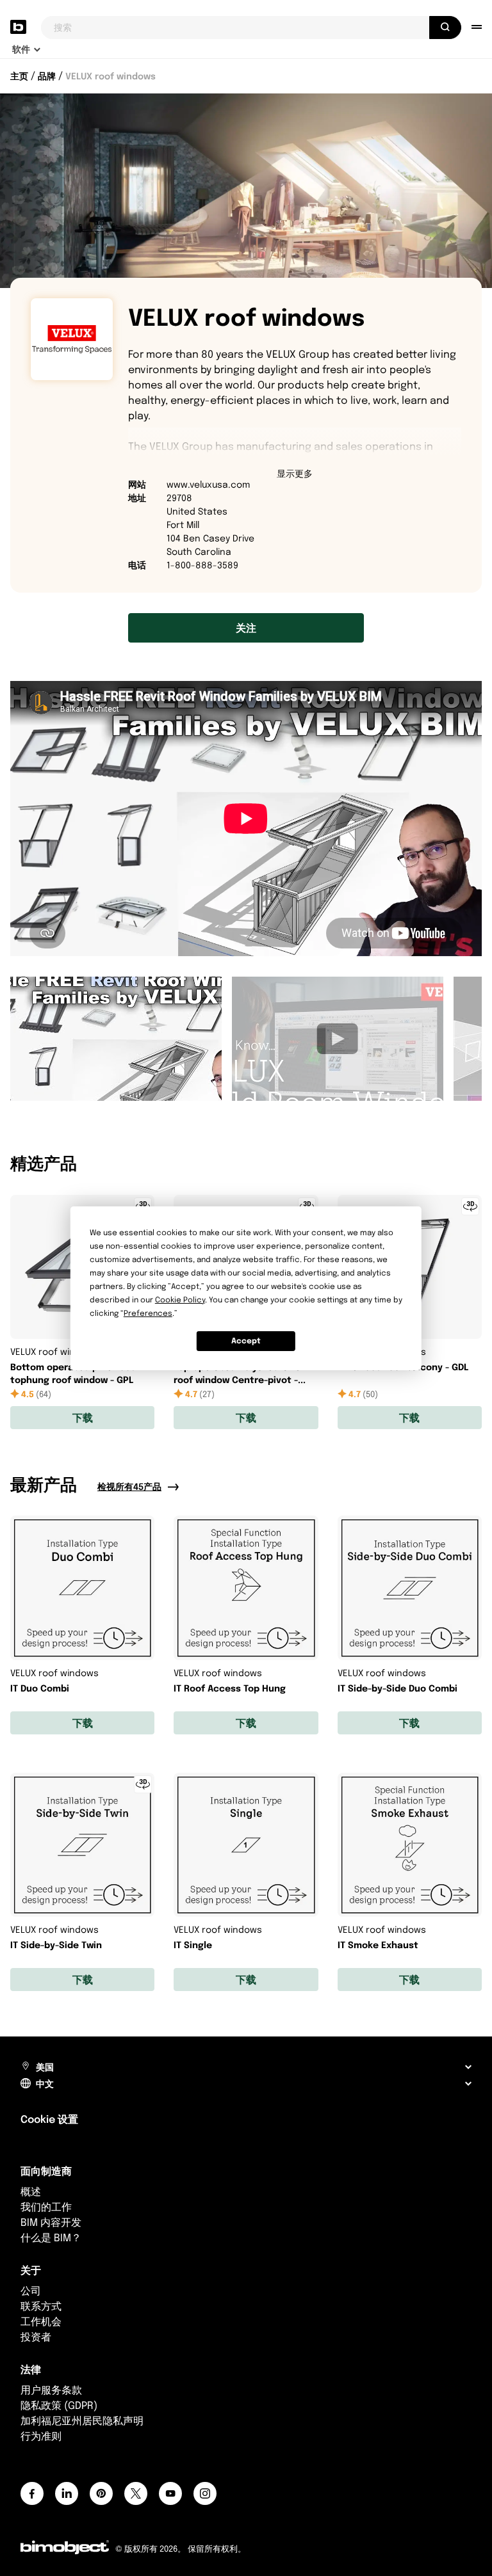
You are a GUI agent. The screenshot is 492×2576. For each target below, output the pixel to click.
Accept (246, 1340)
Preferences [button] (148, 1313)
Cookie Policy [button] (180, 1300)
